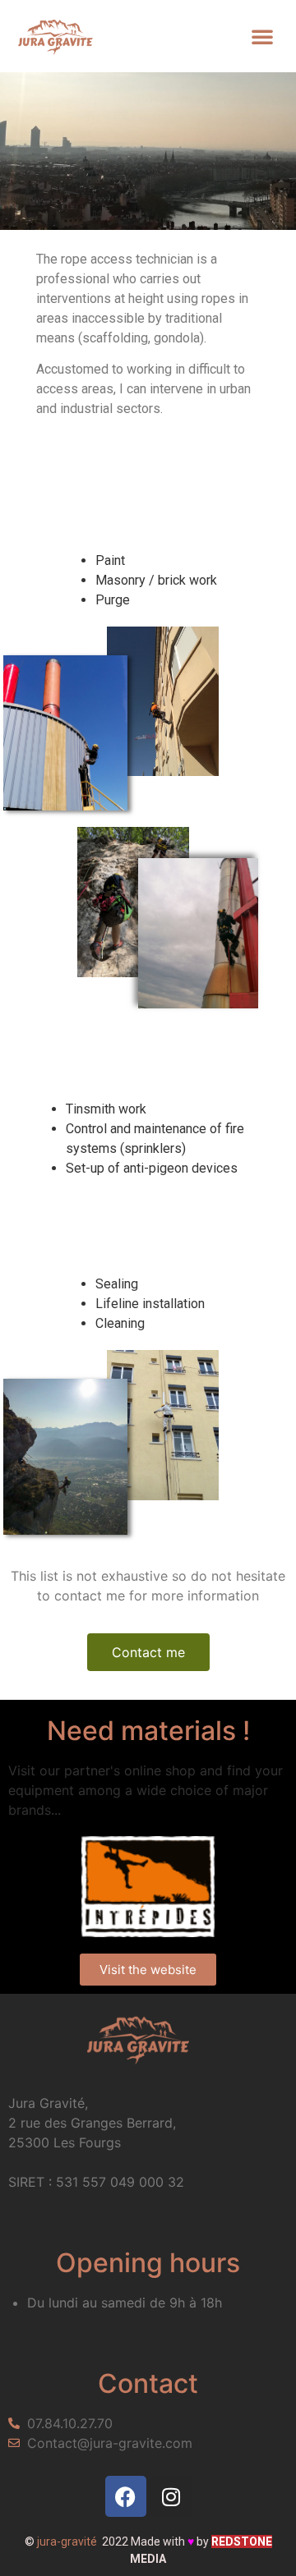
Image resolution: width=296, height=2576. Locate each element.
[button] (262, 36)
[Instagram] (171, 2496)
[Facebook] (126, 2496)
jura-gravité (67, 2542)
